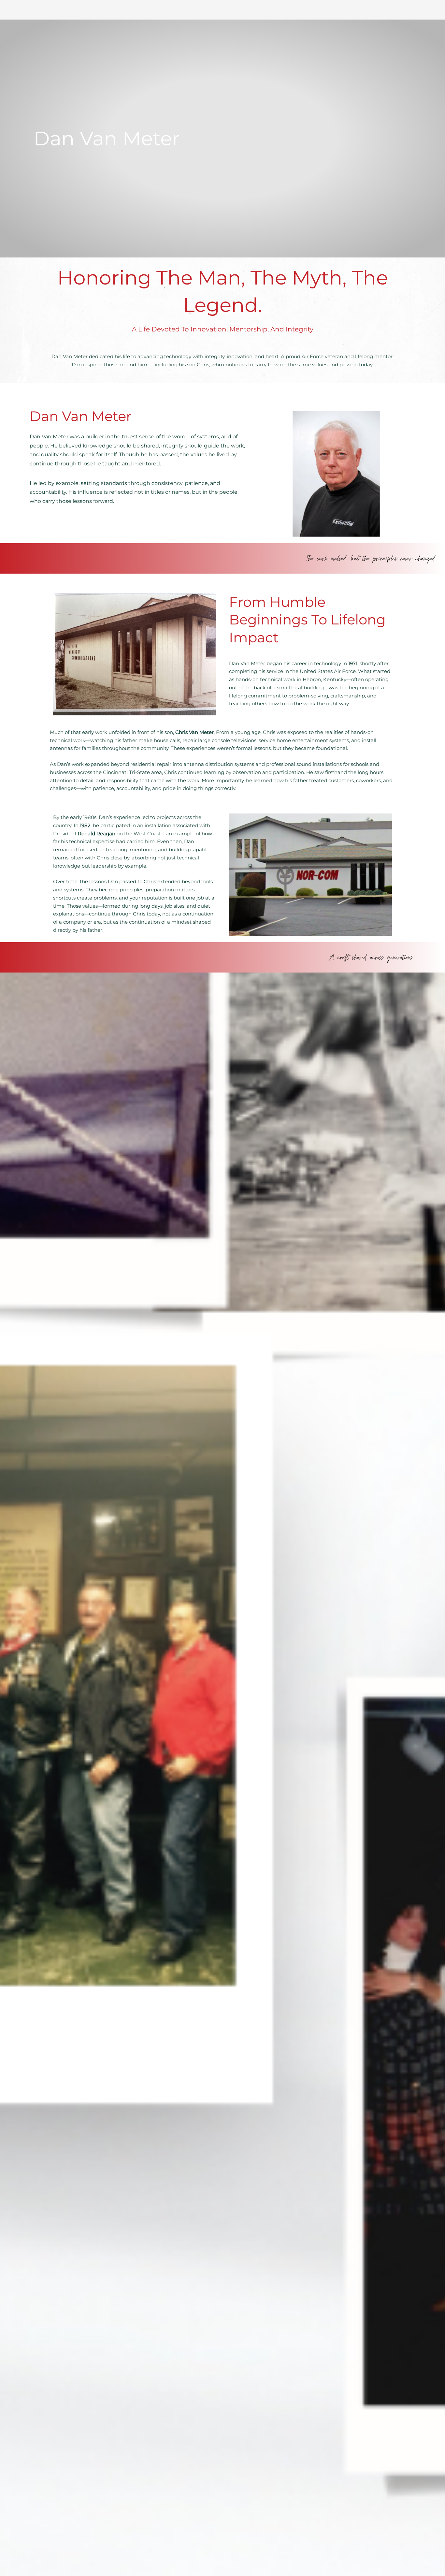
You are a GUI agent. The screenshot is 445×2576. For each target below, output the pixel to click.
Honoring (107, 278)
